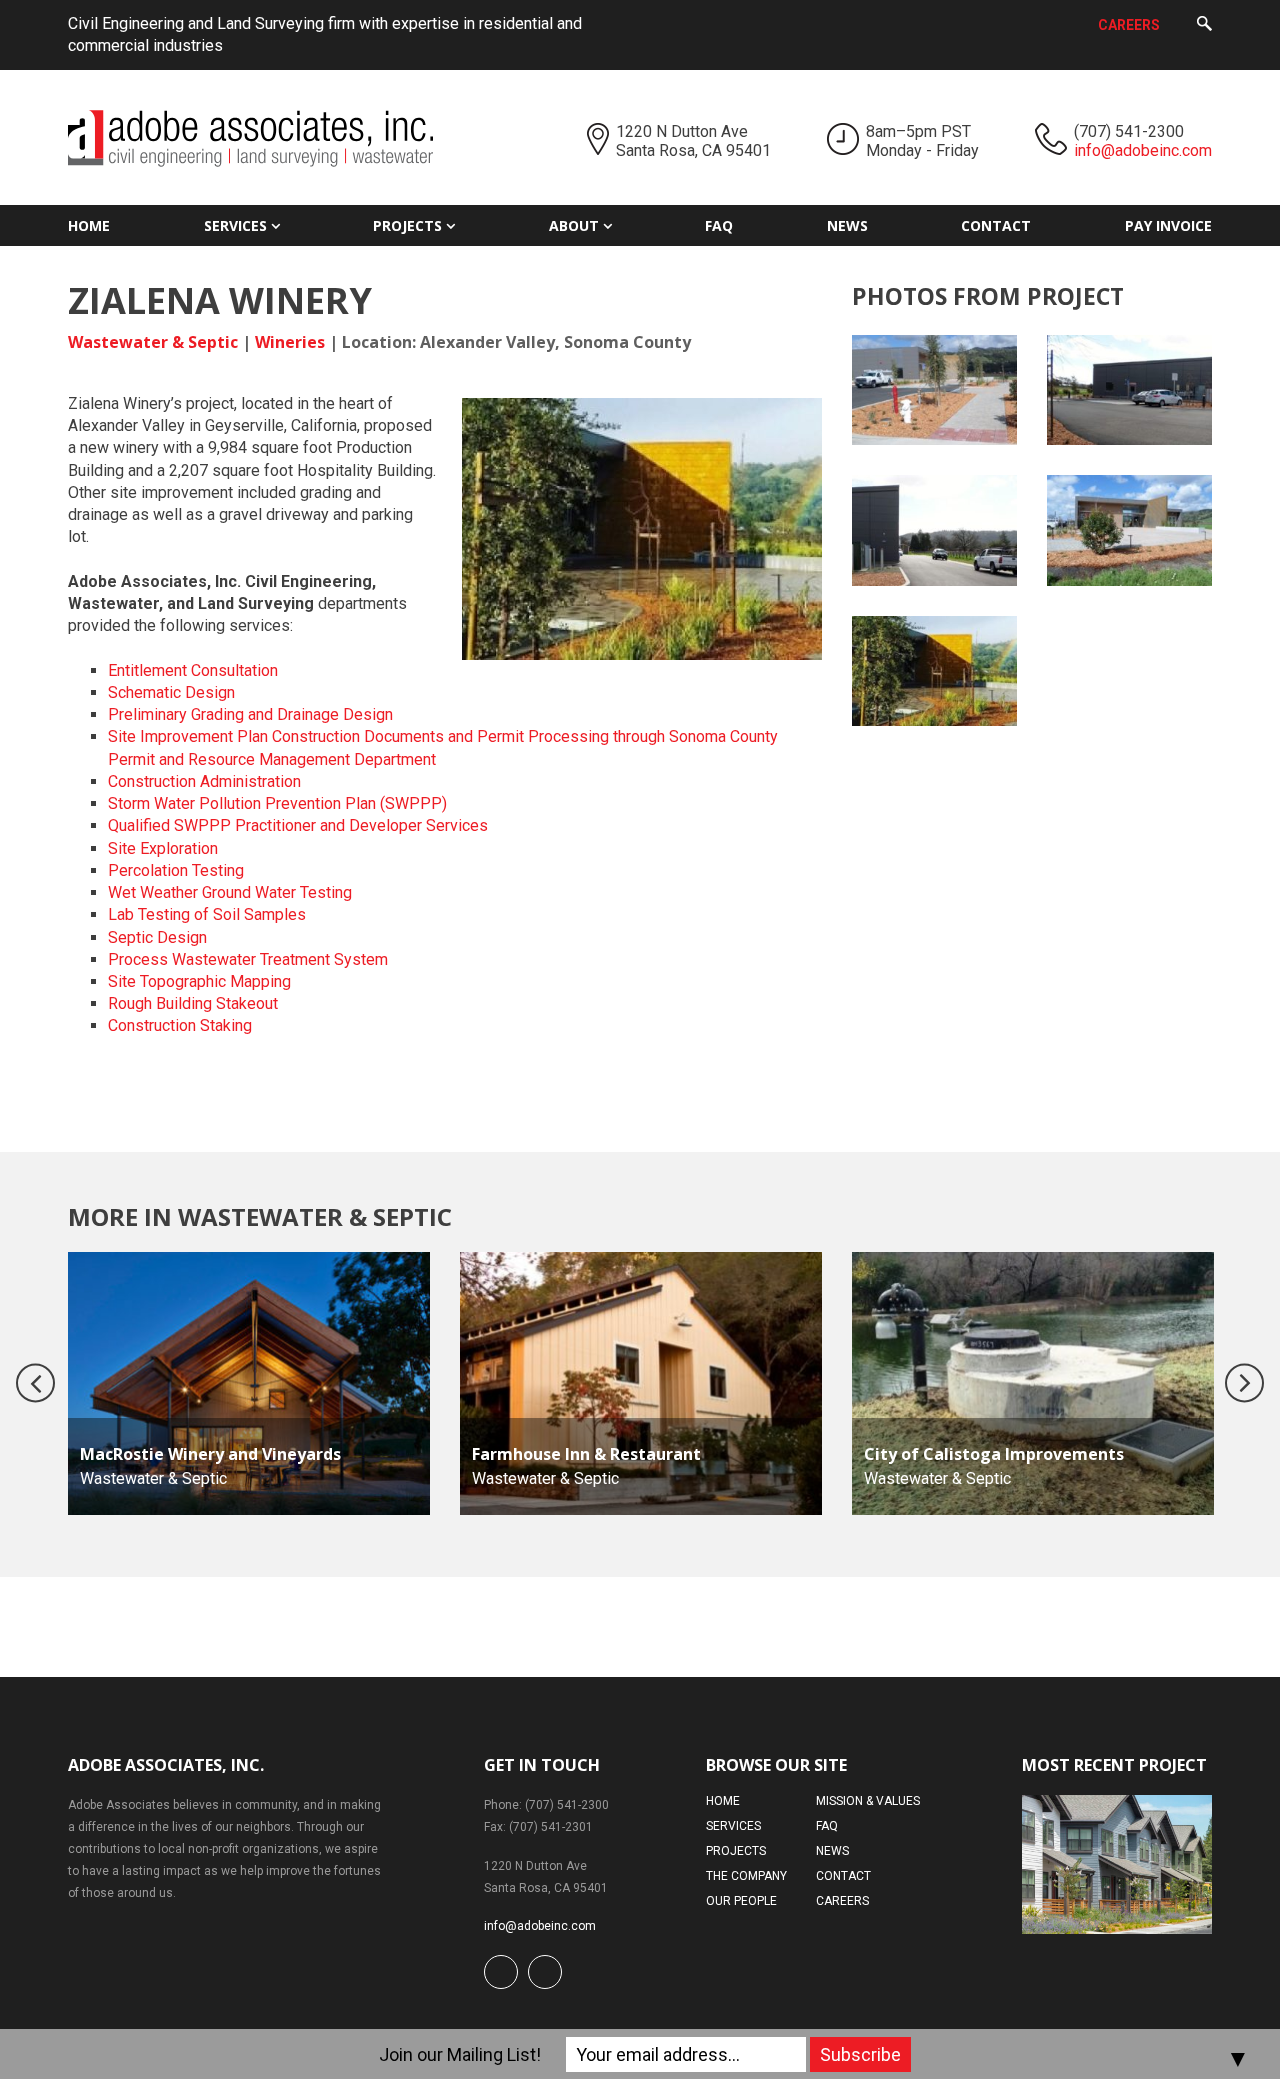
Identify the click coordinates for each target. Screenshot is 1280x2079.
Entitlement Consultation (193, 670)
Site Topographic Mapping (199, 981)
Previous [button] (35, 1383)
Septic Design (157, 937)
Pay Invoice (1168, 225)
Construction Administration (204, 781)
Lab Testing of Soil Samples (207, 914)
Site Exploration (163, 848)
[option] (249, 1383)
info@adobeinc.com (1143, 150)
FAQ (719, 225)
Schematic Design (171, 692)
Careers (1129, 25)
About (574, 225)
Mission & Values (868, 1801)
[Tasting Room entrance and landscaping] (1129, 530)
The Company (746, 1876)
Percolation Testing (176, 870)
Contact (996, 225)
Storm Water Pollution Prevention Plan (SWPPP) (277, 803)
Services (235, 225)
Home (89, 225)
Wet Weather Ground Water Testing (230, 892)
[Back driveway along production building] (934, 530)
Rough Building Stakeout (193, 1003)
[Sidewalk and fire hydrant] (934, 390)
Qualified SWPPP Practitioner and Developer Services (298, 825)
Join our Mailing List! (460, 2054)
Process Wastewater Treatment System (248, 959)
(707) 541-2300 (1129, 131)
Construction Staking (180, 1025)
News (847, 225)
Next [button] (1244, 1383)
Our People (741, 1901)
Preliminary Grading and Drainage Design (250, 714)
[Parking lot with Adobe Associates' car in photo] (1129, 390)
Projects (407, 225)
